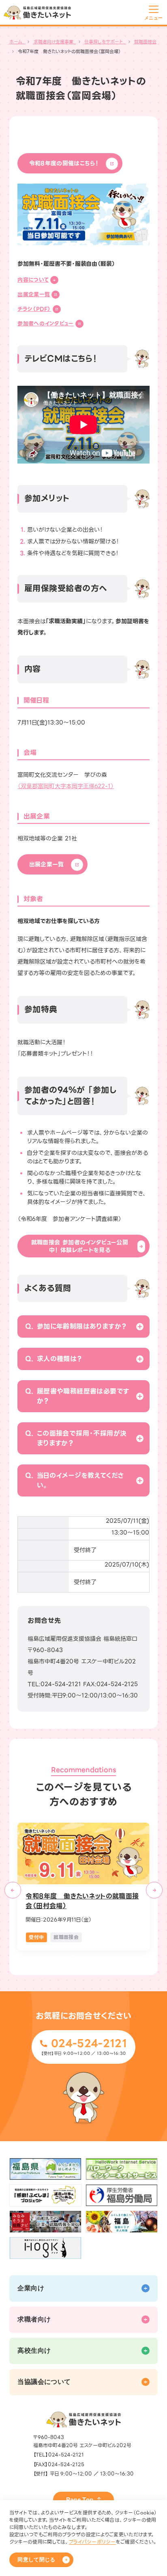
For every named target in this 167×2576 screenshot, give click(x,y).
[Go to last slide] (13, 1890)
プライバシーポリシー (92, 2542)
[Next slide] (154, 1890)
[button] (83, 1326)
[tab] (72, 1955)
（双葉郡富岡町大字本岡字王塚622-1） (66, 786)
